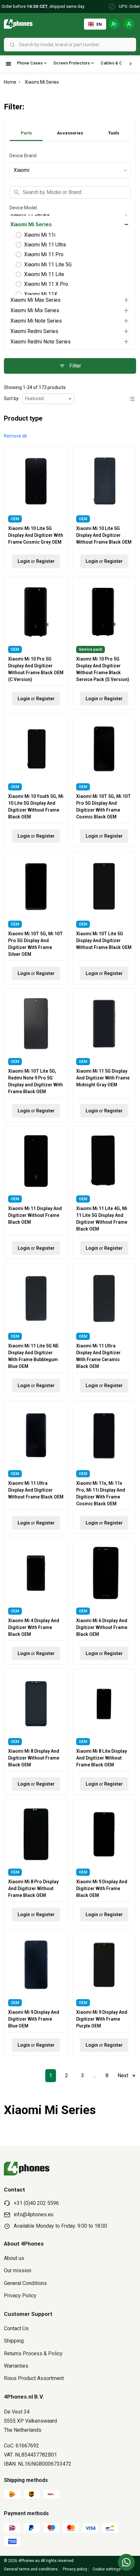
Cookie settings (107, 2569)
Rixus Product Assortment (34, 2378)
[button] (15, 436)
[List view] (132, 399)
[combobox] (77, 45)
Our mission (18, 2270)
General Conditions (25, 2283)
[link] (51, 2076)
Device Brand (23, 156)
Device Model (23, 208)
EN (99, 24)
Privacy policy (75, 2569)
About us (14, 2258)
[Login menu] (129, 24)
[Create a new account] (114, 24)
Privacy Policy (20, 2296)
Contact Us (16, 2328)
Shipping (14, 2341)
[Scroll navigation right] (131, 64)
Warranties (16, 2366)
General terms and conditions (31, 2569)
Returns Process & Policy (33, 2353)
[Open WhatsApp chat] (126, 2562)
